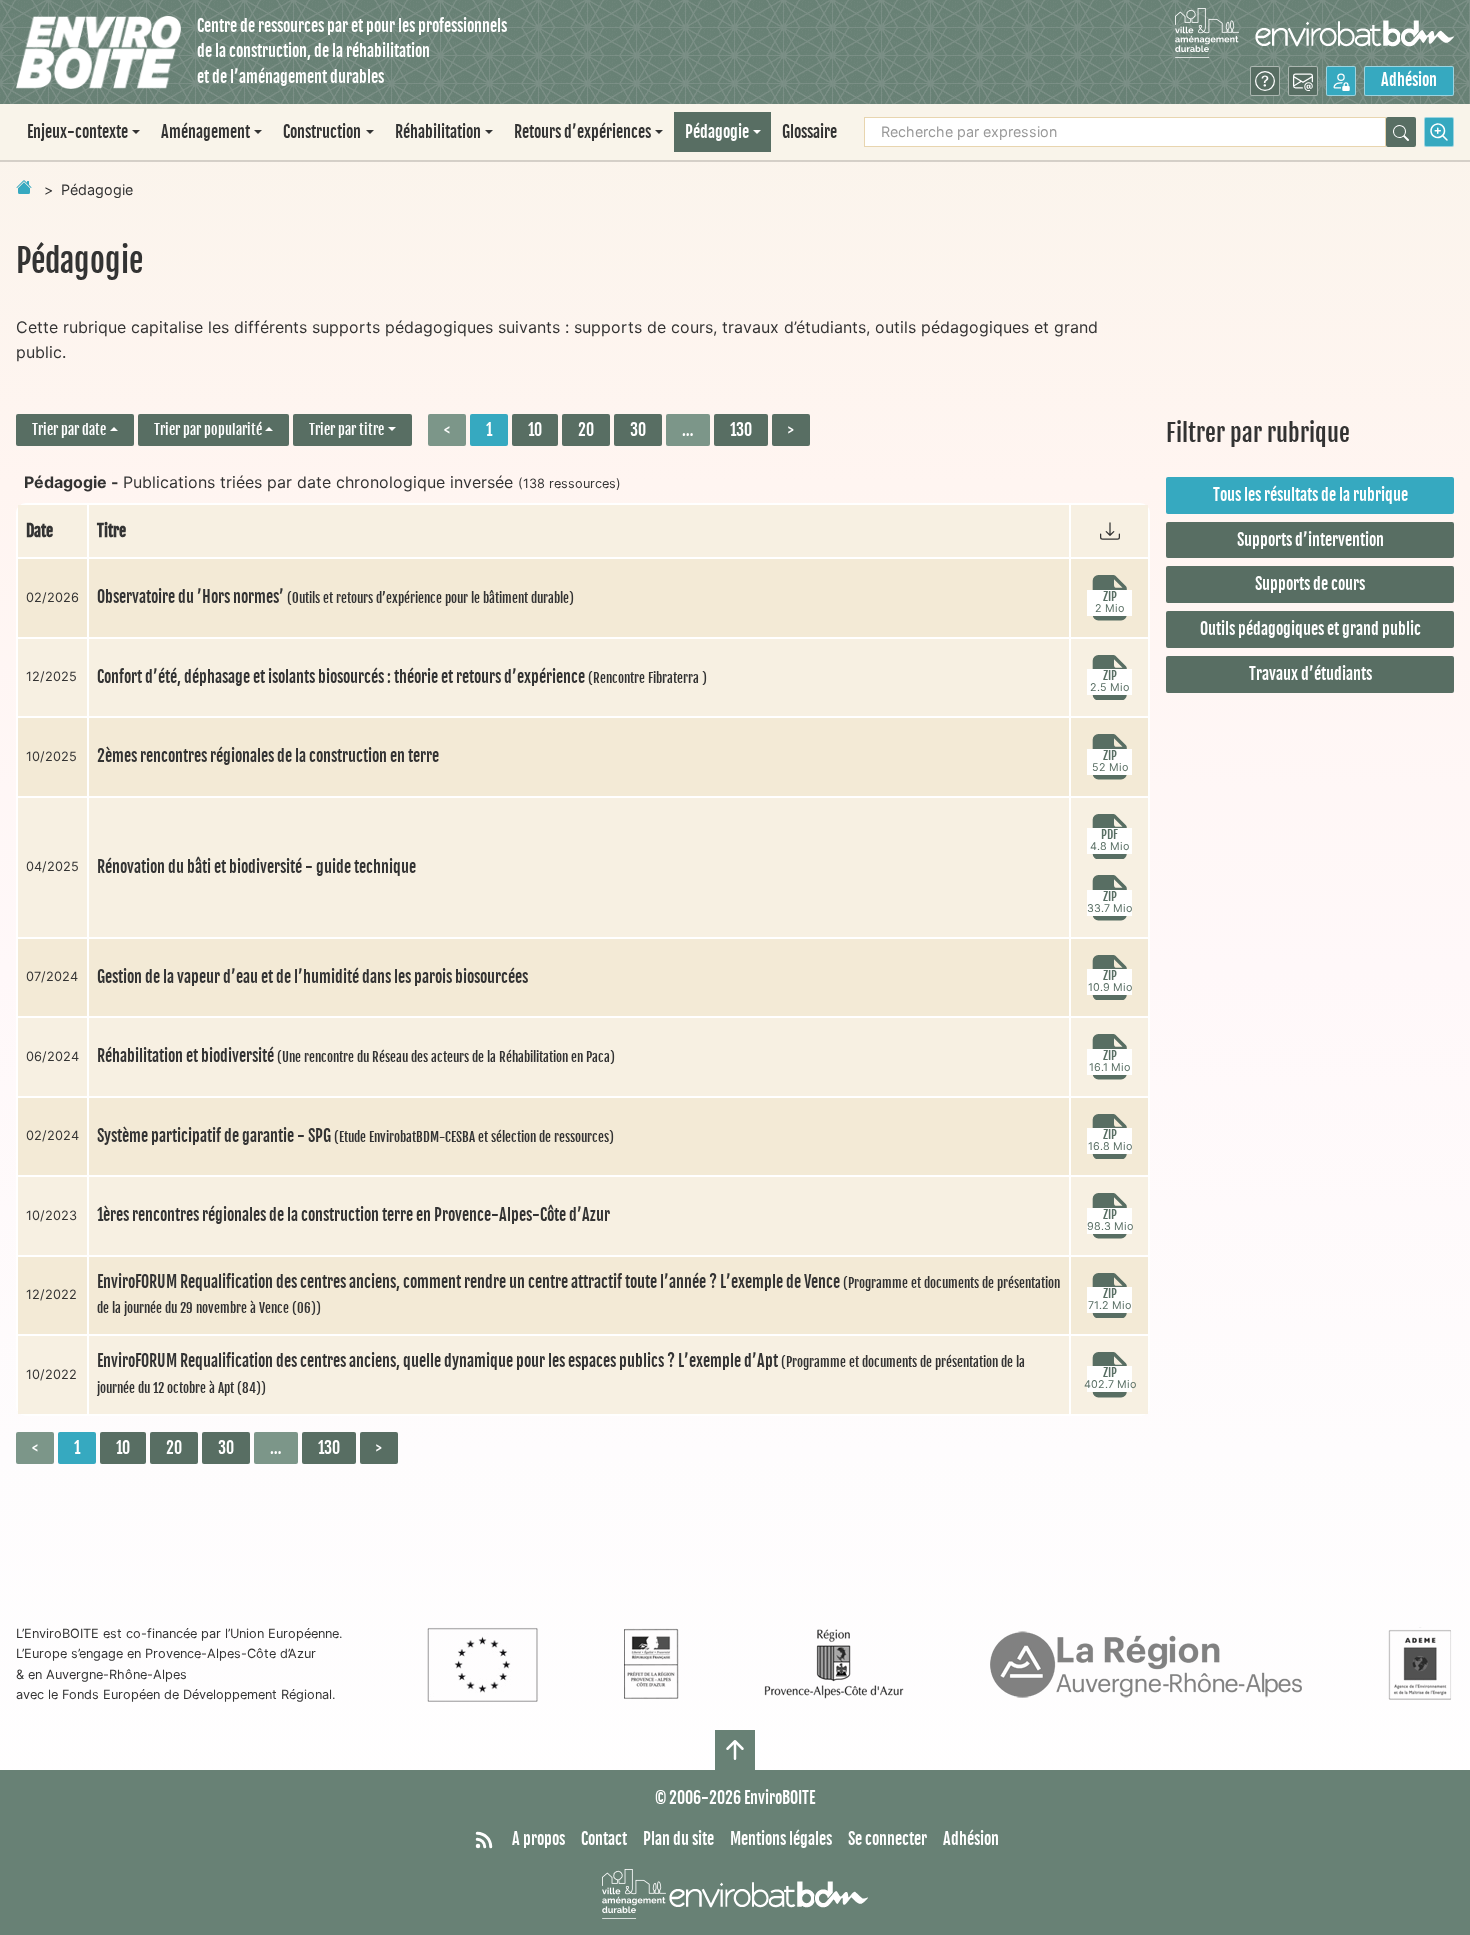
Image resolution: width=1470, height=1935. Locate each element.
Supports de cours (1310, 584)
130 (741, 430)
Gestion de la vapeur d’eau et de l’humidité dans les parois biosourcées (312, 977)
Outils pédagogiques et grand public (1310, 629)
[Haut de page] (735, 1750)
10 (535, 430)
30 (638, 430)
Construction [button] (322, 132)
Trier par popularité (208, 429)
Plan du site (678, 1839)
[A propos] (1265, 81)
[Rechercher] (1401, 132)
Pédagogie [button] (717, 132)
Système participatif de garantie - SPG (355, 1136)
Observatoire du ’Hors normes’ (335, 597)
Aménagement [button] (205, 132)
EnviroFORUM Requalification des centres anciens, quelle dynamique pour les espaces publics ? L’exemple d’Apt (561, 1373)
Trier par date (69, 429)
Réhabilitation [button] (438, 132)
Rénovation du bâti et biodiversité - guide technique (256, 867)
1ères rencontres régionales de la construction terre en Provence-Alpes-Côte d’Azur (353, 1215)
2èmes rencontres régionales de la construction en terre (268, 756)
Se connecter (887, 1839)
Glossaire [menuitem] (809, 132)
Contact (604, 1839)
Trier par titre (346, 429)
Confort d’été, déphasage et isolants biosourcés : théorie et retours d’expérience (402, 677)
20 (586, 430)
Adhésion (1409, 80)
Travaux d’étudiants (1310, 674)
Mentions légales (781, 1839)
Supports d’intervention (1310, 540)
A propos (538, 1839)
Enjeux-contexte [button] (77, 132)
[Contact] (1303, 81)
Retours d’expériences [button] (582, 132)
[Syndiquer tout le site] (484, 1840)
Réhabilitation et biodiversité (356, 1056)
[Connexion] (1341, 81)
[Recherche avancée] (1439, 132)
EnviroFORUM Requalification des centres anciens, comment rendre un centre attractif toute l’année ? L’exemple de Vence (578, 1294)
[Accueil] (98, 52)
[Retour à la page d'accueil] (24, 187)
